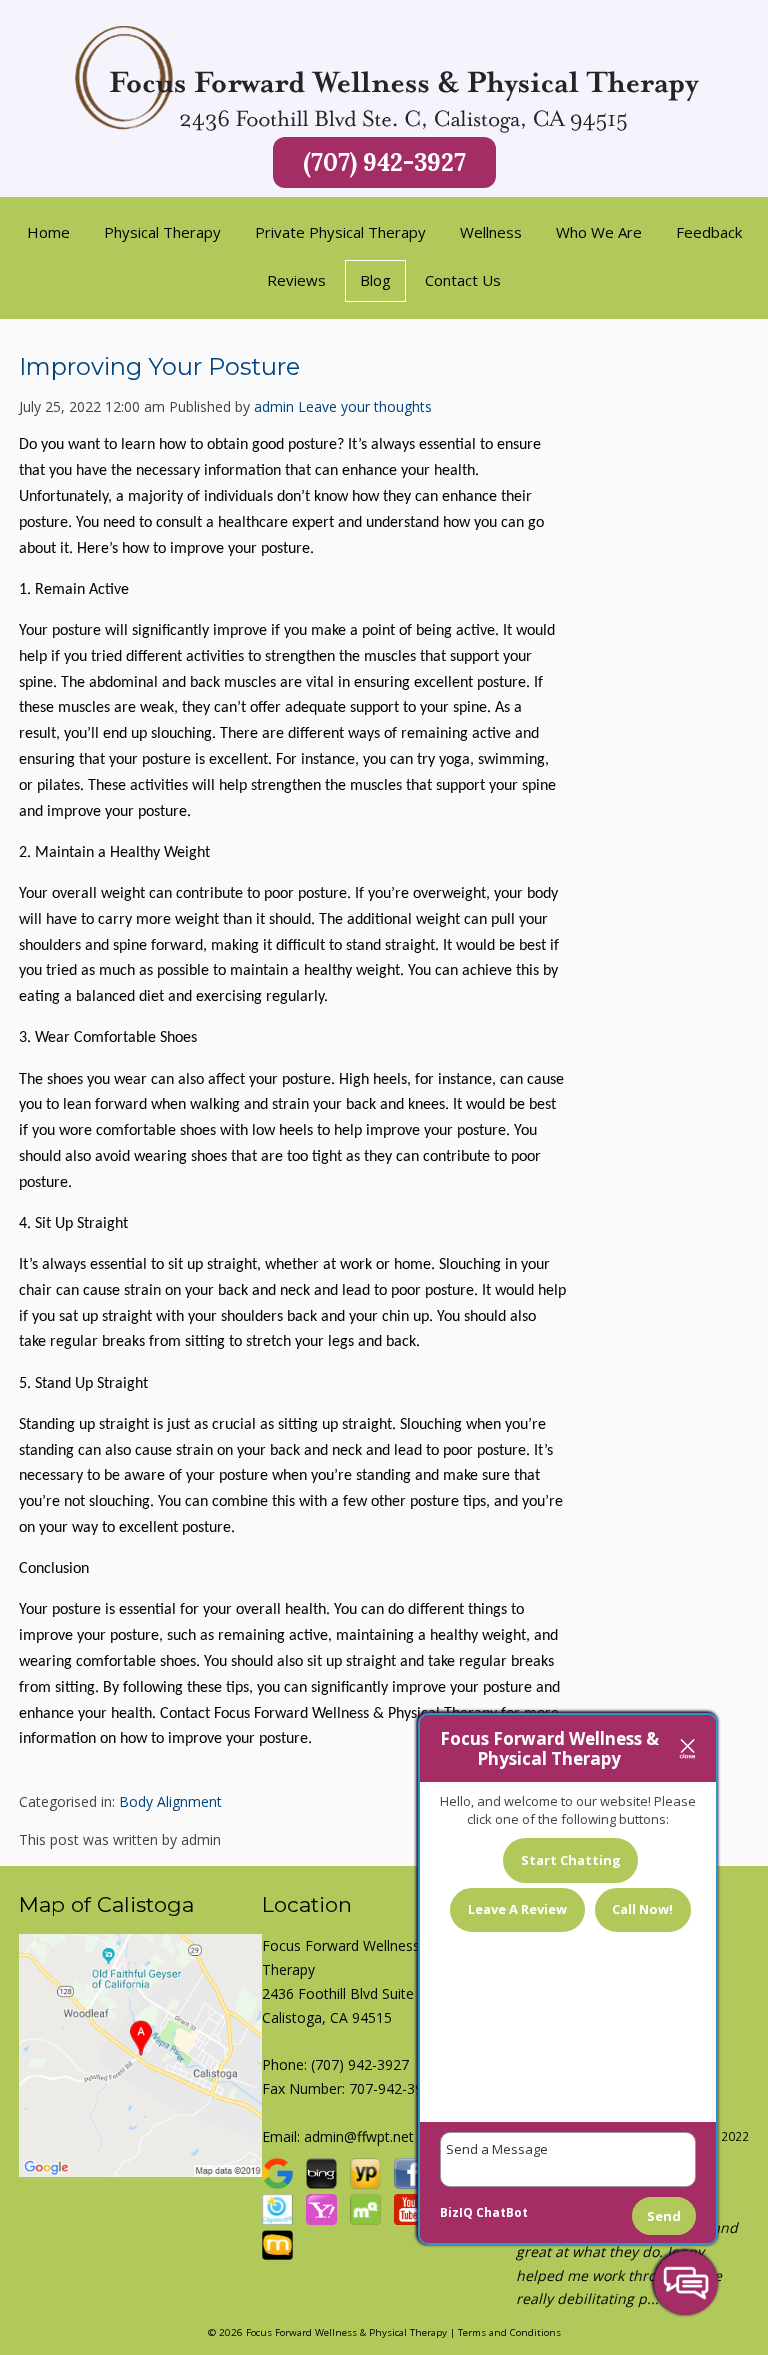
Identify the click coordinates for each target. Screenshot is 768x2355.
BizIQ (456, 2212)
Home (48, 232)
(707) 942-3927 (384, 162)
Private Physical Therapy (340, 232)
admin (274, 406)
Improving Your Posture (159, 366)
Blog (375, 280)
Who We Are (599, 232)
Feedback (709, 232)
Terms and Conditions (509, 2332)
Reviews (296, 280)
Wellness (491, 232)
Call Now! (642, 1909)
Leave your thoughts (365, 406)
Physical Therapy (162, 232)
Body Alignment (170, 1801)
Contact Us (463, 280)
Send (664, 2216)
